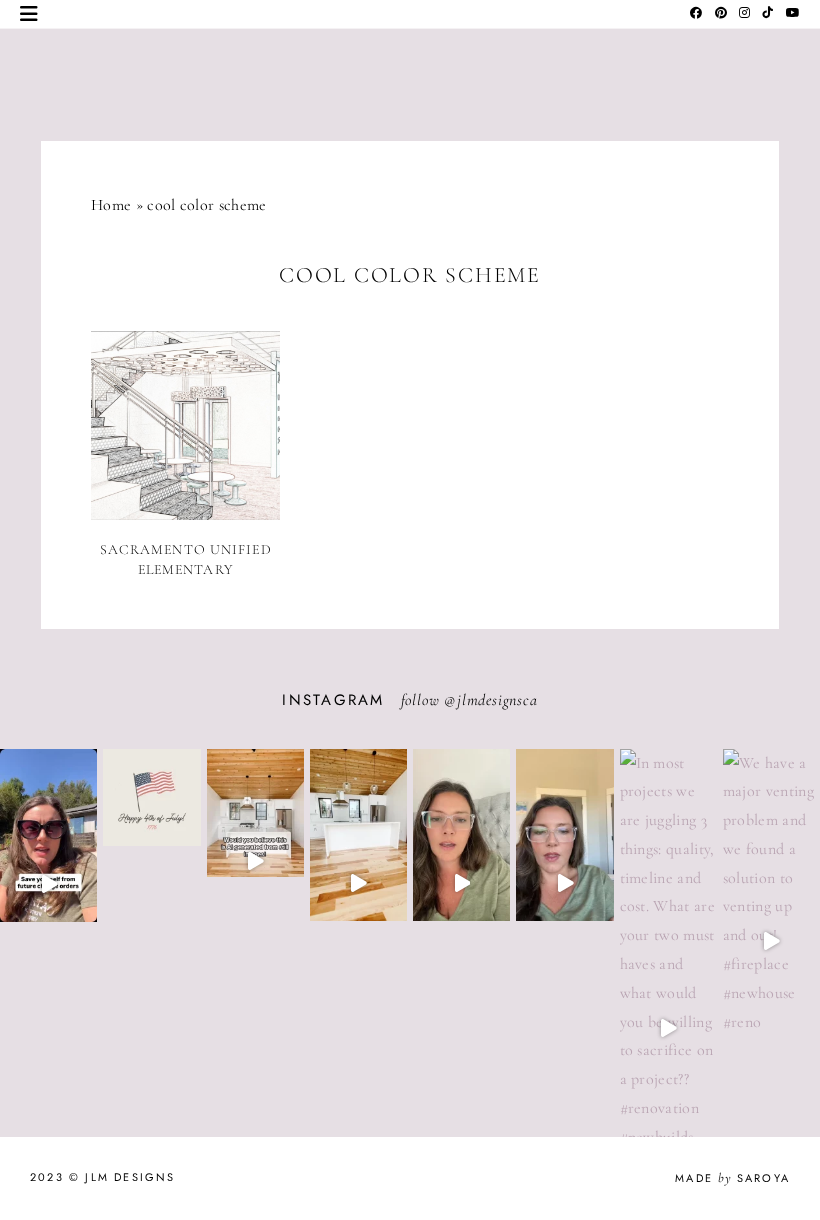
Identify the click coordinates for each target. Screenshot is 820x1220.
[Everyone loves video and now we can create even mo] (255, 862)
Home (111, 205)
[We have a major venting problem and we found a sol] (771, 941)
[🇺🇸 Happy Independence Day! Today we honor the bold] (151, 846)
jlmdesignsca (497, 700)
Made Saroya (732, 1178)
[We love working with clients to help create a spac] (358, 884)
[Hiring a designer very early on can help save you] (48, 884)
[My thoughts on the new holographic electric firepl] (564, 884)
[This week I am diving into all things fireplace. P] (461, 884)
